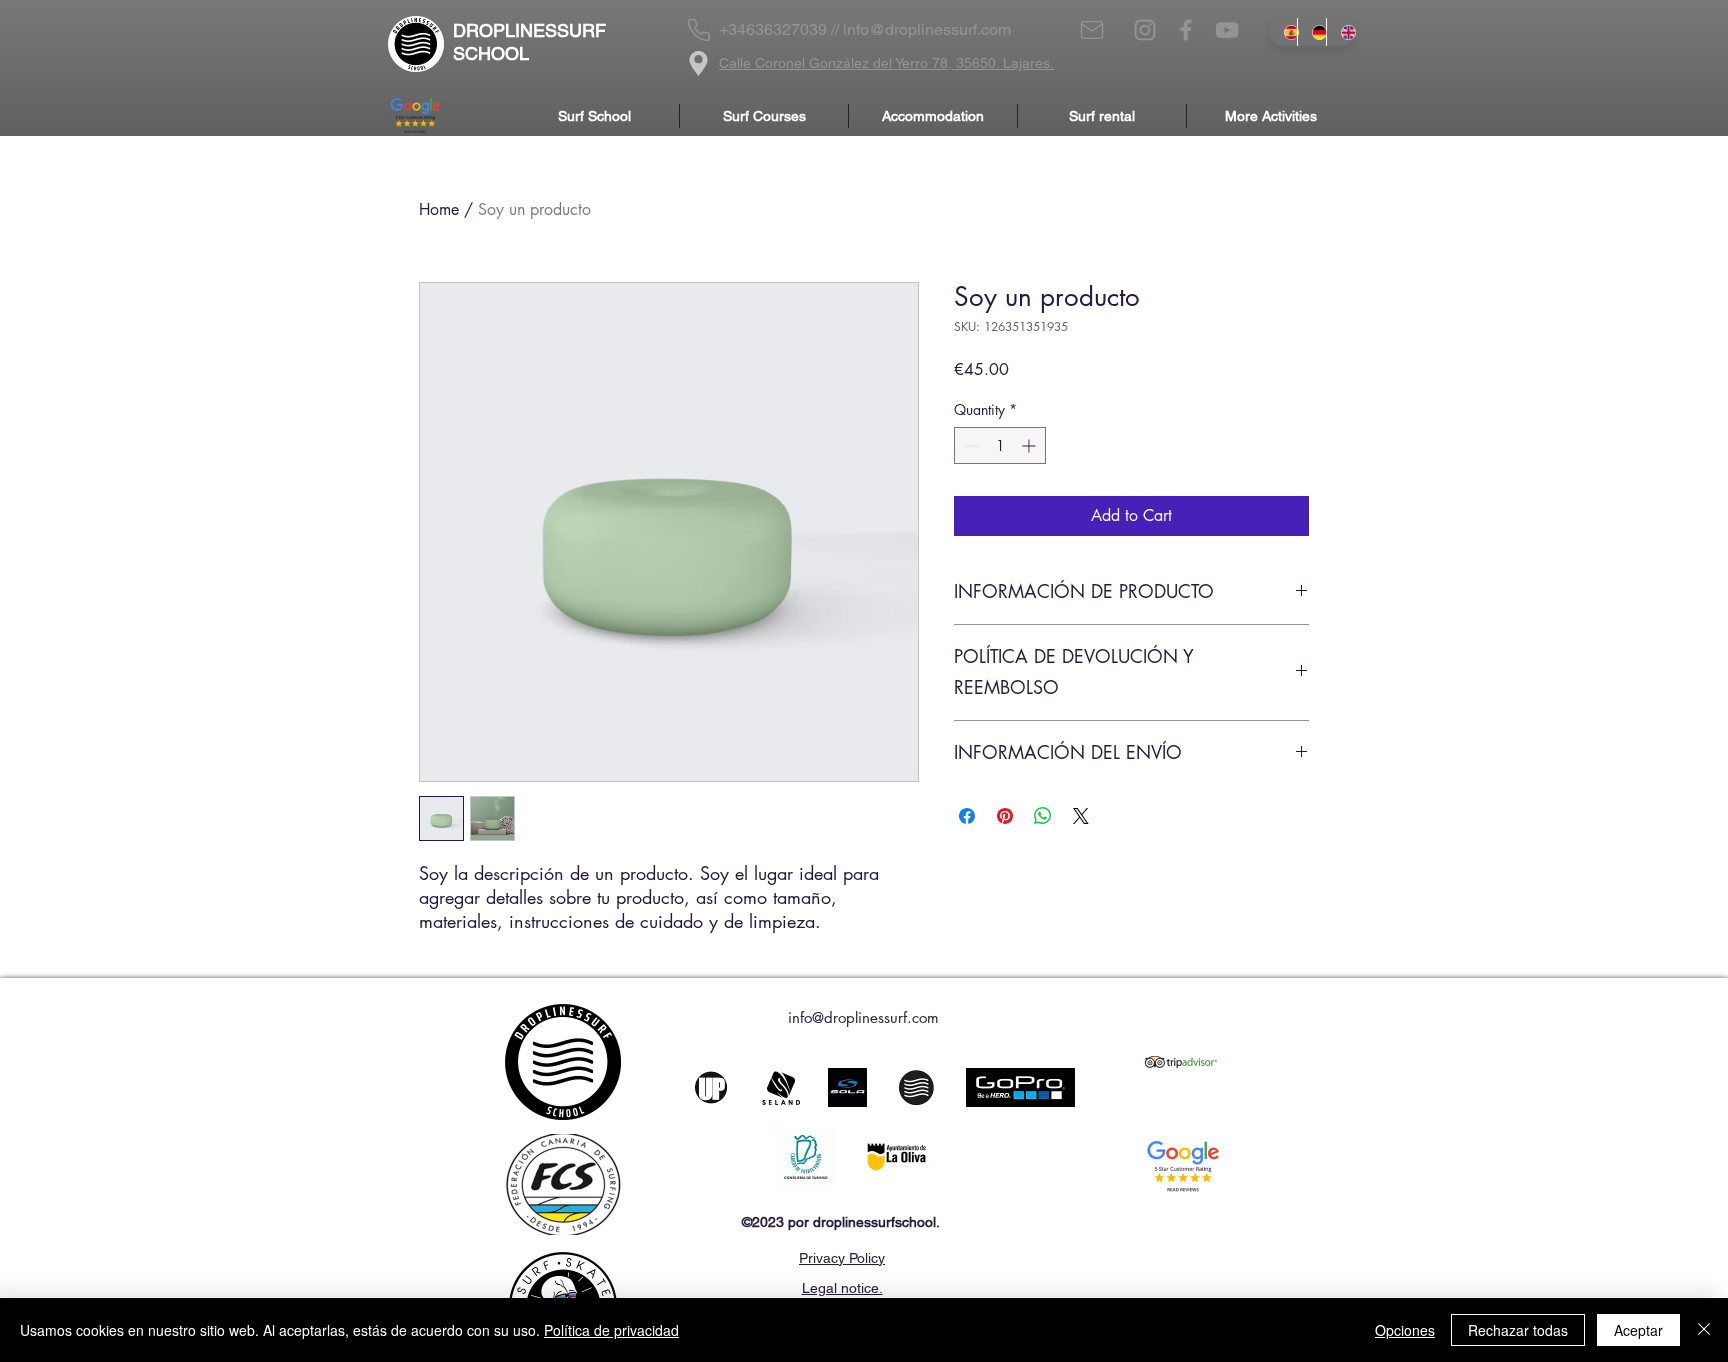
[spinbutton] (1000, 445)
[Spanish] (1283, 32)
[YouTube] (1227, 30)
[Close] (1704, 1330)
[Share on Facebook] (967, 816)
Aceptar (1638, 1330)
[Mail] (1092, 30)
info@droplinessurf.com (927, 29)
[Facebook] (1186, 30)
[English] (1340, 32)
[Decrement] (969, 445)
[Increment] (1030, 445)
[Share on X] (1081, 816)
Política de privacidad (611, 1330)
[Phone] (699, 30)
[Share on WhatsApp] (1043, 816)
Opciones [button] (1405, 1330)
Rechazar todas (1518, 1330)
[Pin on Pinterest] (1005, 816)
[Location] (698, 63)
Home (439, 209)
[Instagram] (1145, 30)
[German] (1311, 32)
